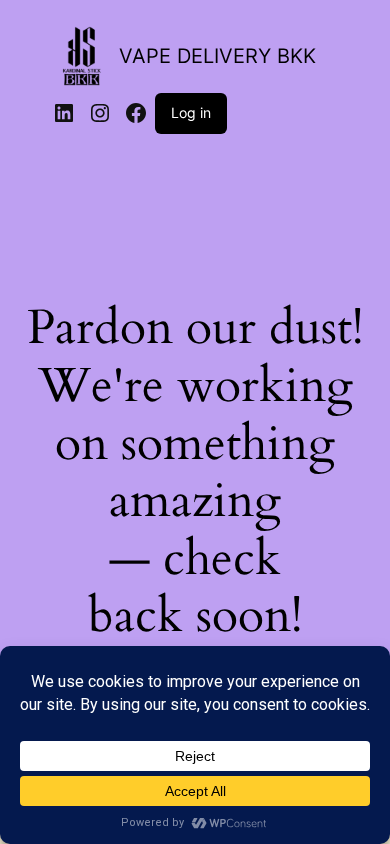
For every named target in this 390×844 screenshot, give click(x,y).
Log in (191, 112)
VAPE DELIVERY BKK (217, 56)
